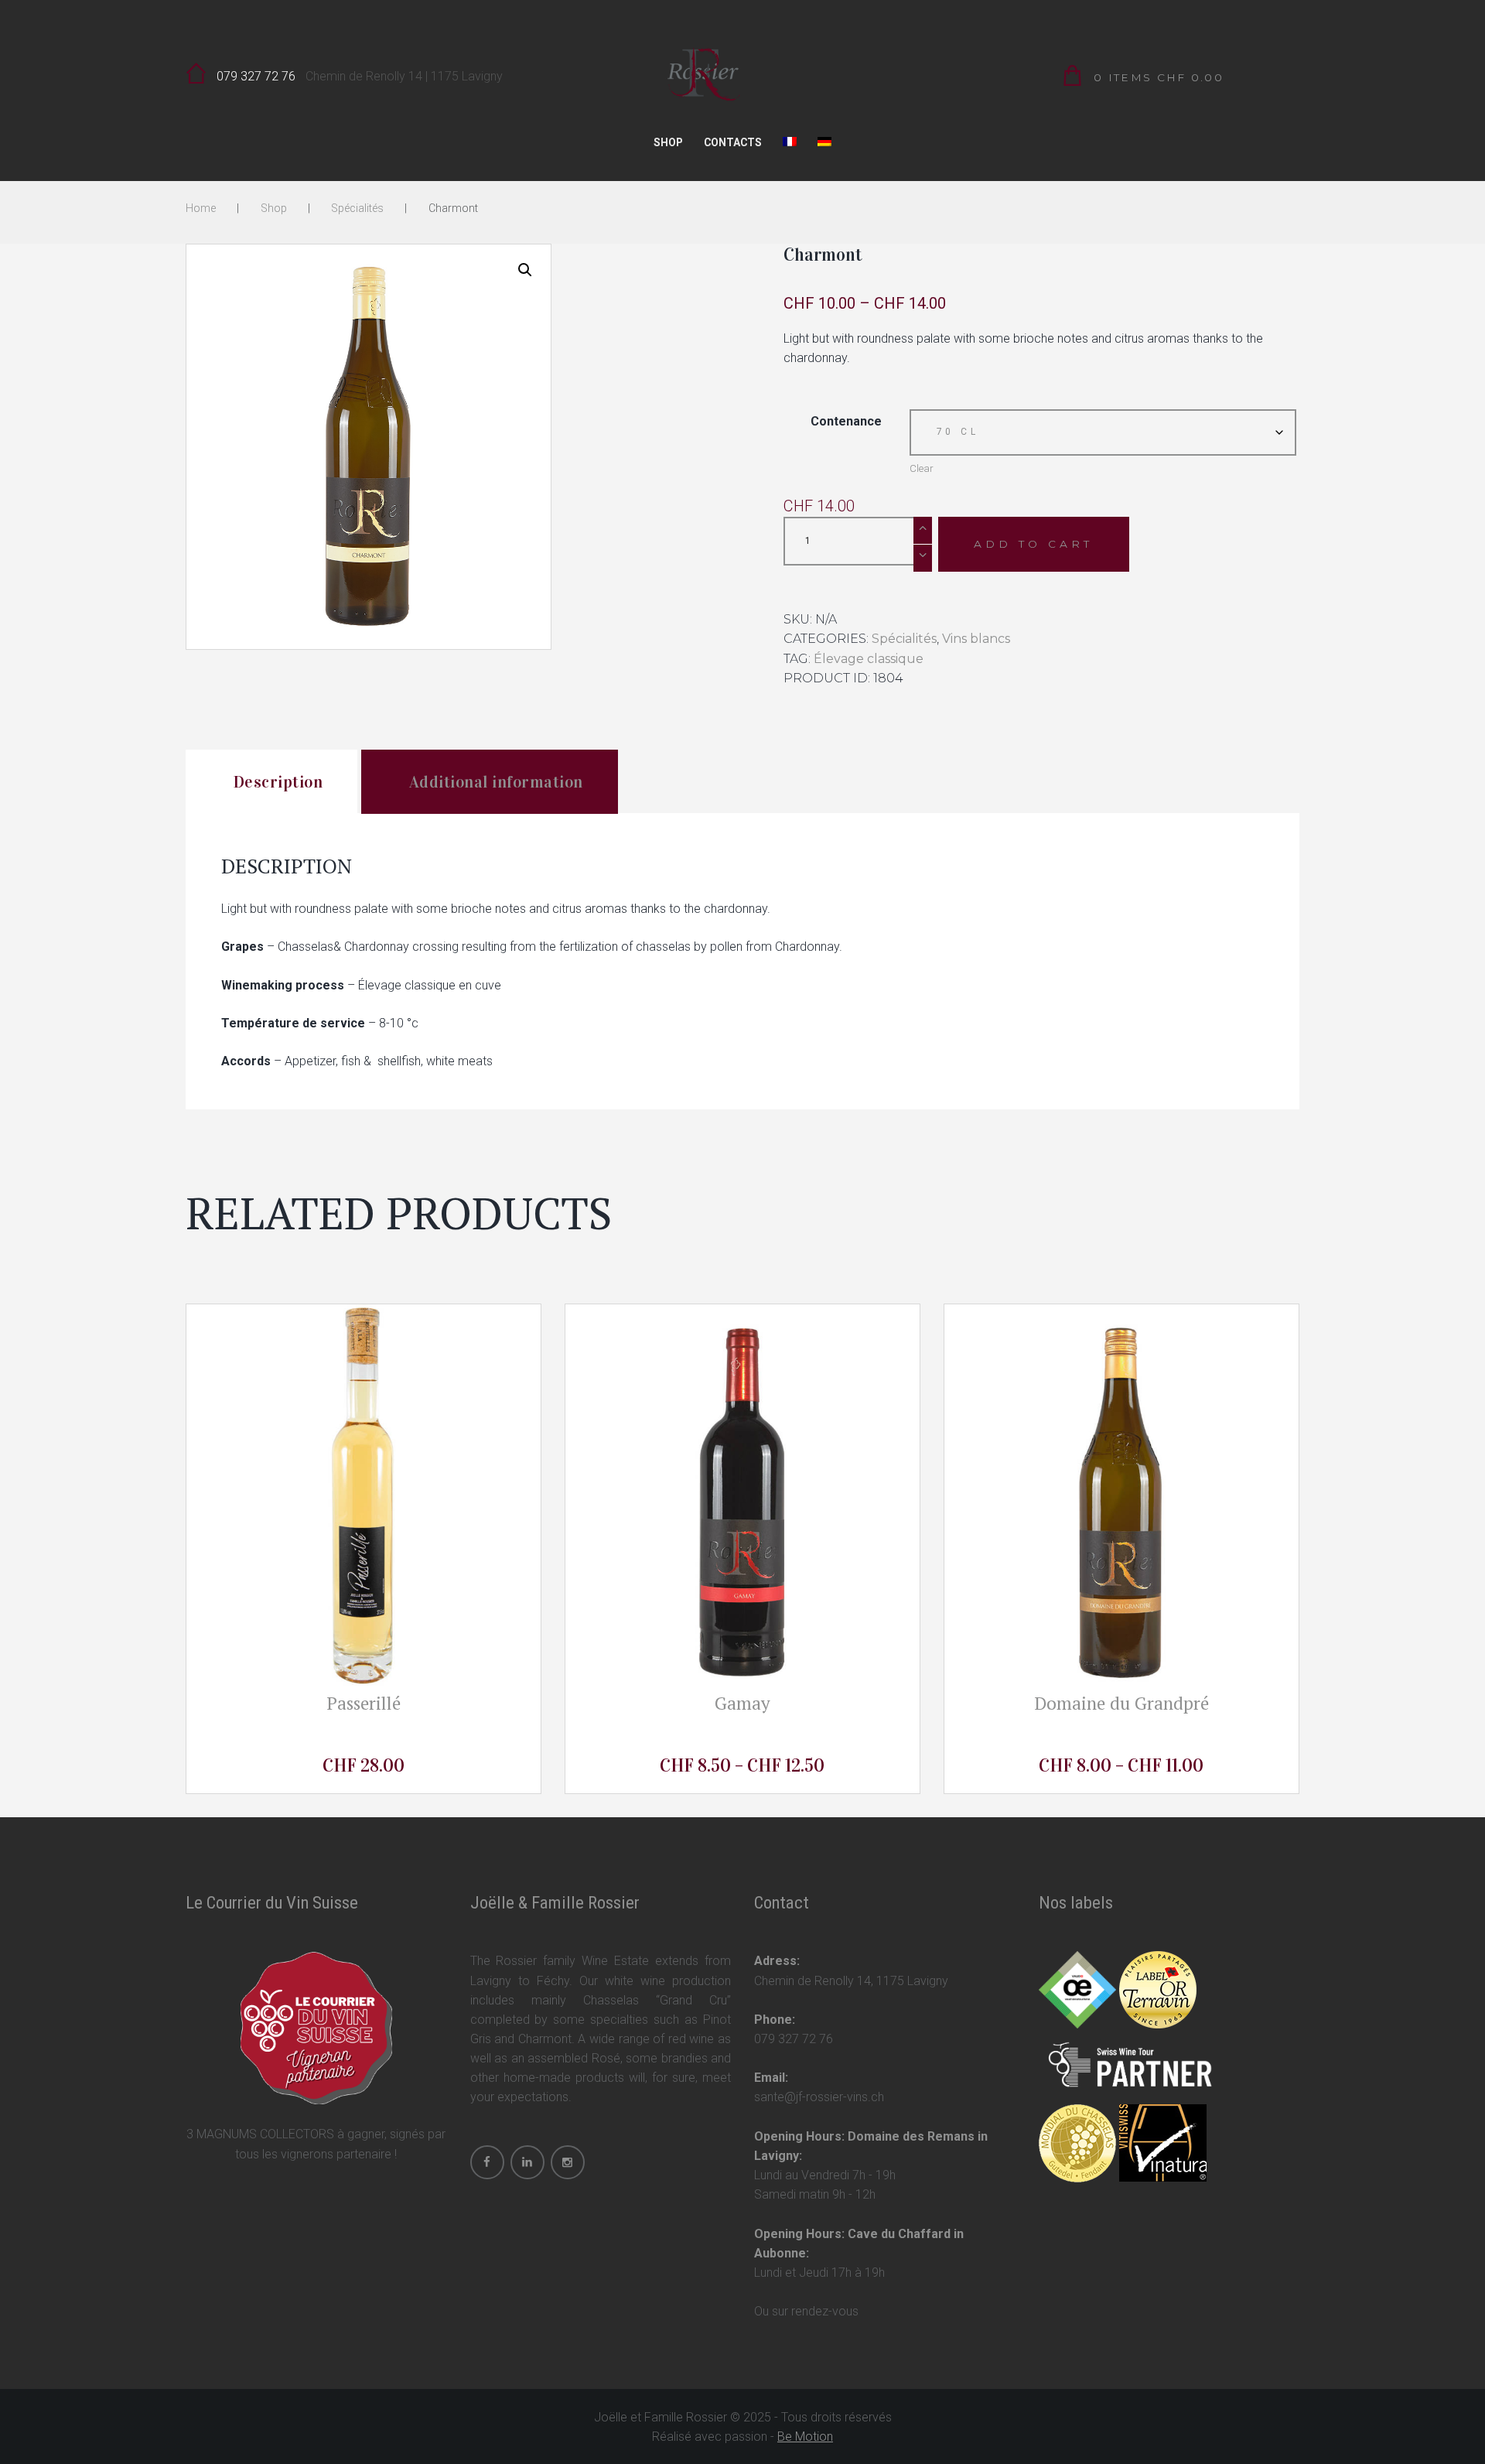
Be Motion (805, 2437)
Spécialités (357, 208)
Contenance (846, 421)
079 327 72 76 (256, 76)
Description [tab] (278, 782)
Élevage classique (869, 659)
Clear (922, 468)
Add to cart (1033, 544)
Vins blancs (976, 639)
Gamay (742, 1703)
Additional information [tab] (496, 782)
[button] (525, 270)
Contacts (733, 142)
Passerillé (364, 1703)
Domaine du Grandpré (1121, 1703)
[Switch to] (790, 146)
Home (201, 208)
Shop (668, 142)
